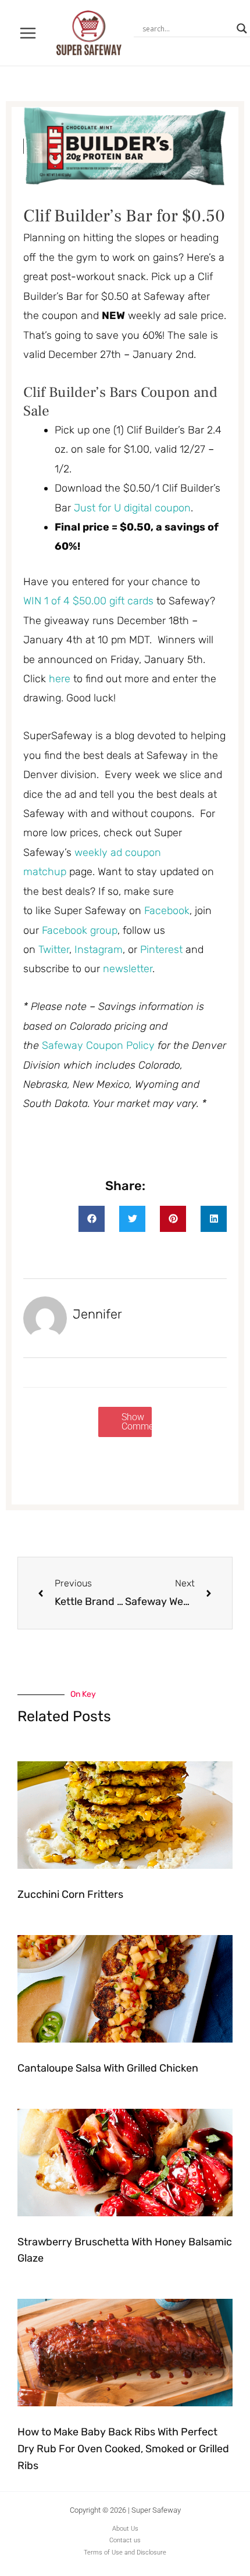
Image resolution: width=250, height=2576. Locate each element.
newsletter (128, 969)
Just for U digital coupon (132, 508)
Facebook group (80, 930)
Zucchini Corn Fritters (70, 1894)
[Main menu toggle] (28, 33)
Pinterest (163, 950)
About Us (125, 2529)
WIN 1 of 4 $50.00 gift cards (88, 601)
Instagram (99, 950)
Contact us (125, 2540)
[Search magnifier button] (242, 28)
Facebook (167, 911)
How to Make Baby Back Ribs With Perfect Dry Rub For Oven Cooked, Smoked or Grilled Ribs (123, 2449)
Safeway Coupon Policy (98, 1045)
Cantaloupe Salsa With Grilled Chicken (108, 2068)
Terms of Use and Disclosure (125, 2552)
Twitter (54, 950)
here (60, 679)
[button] (92, 1219)
